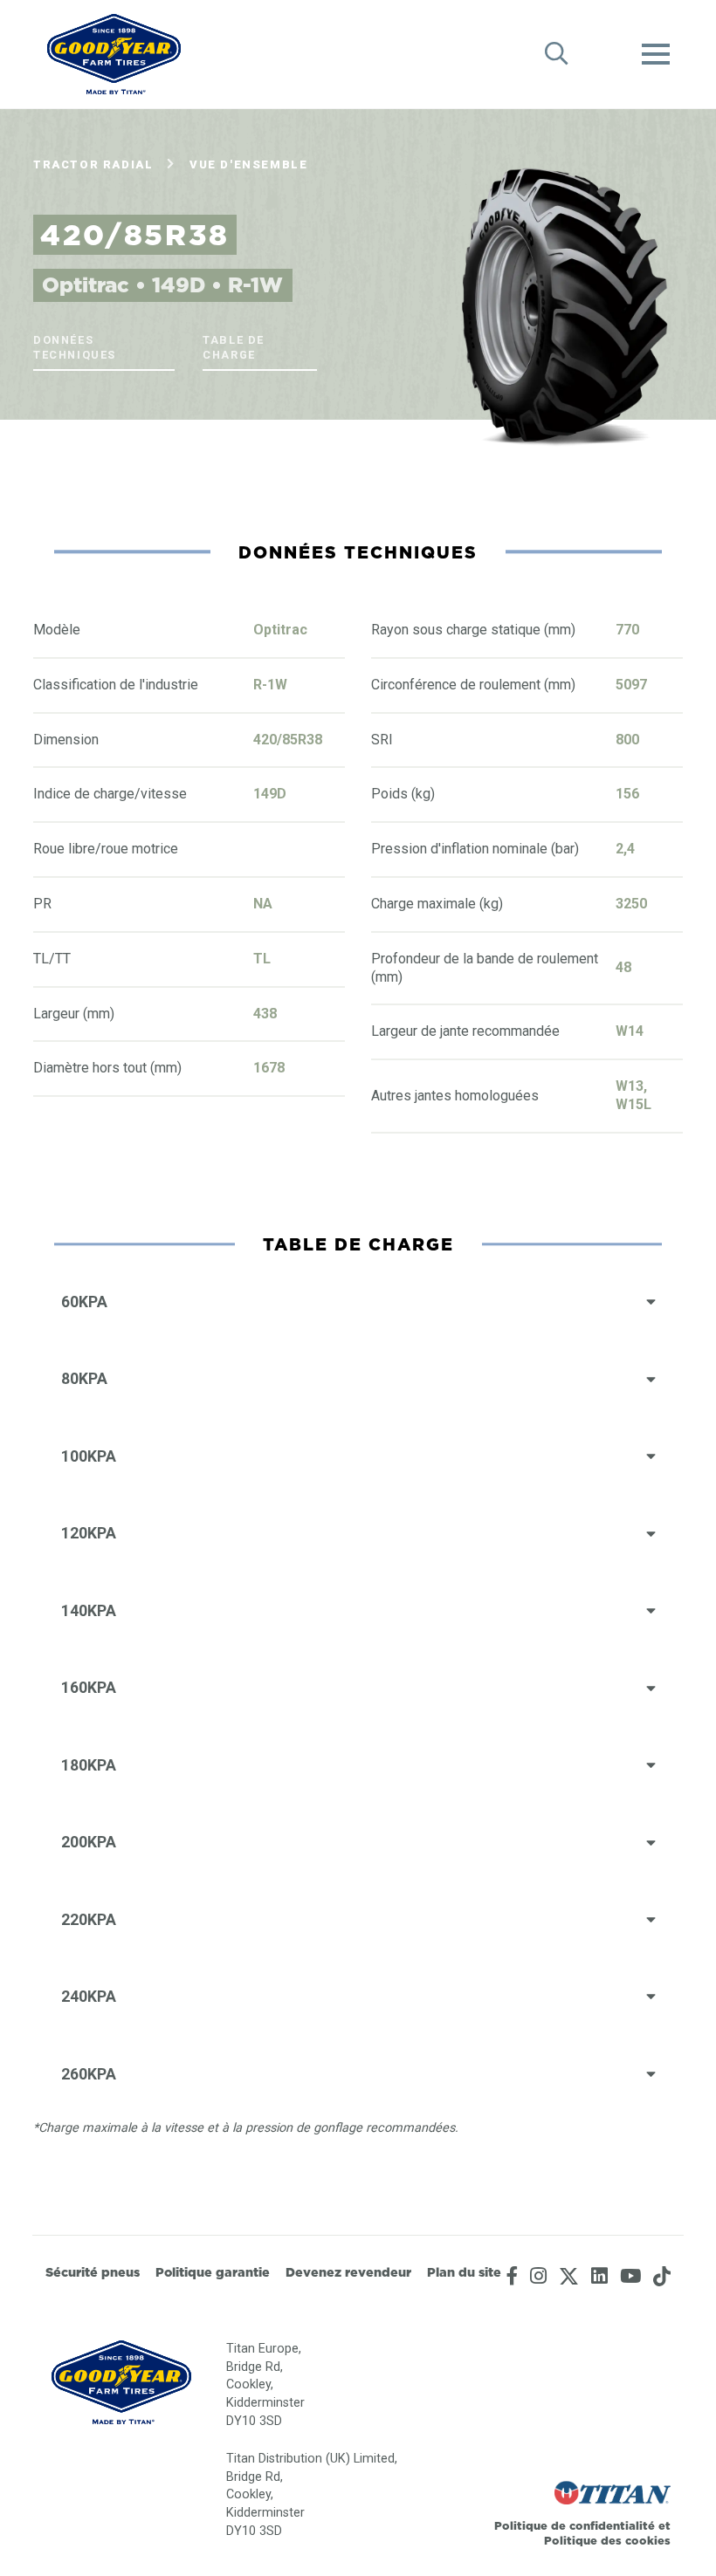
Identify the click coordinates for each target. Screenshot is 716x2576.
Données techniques (75, 347)
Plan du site (464, 2272)
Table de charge (234, 347)
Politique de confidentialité (576, 2525)
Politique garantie (213, 2272)
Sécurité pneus (93, 2272)
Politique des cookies (607, 2540)
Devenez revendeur (348, 2272)
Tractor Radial (93, 164)
